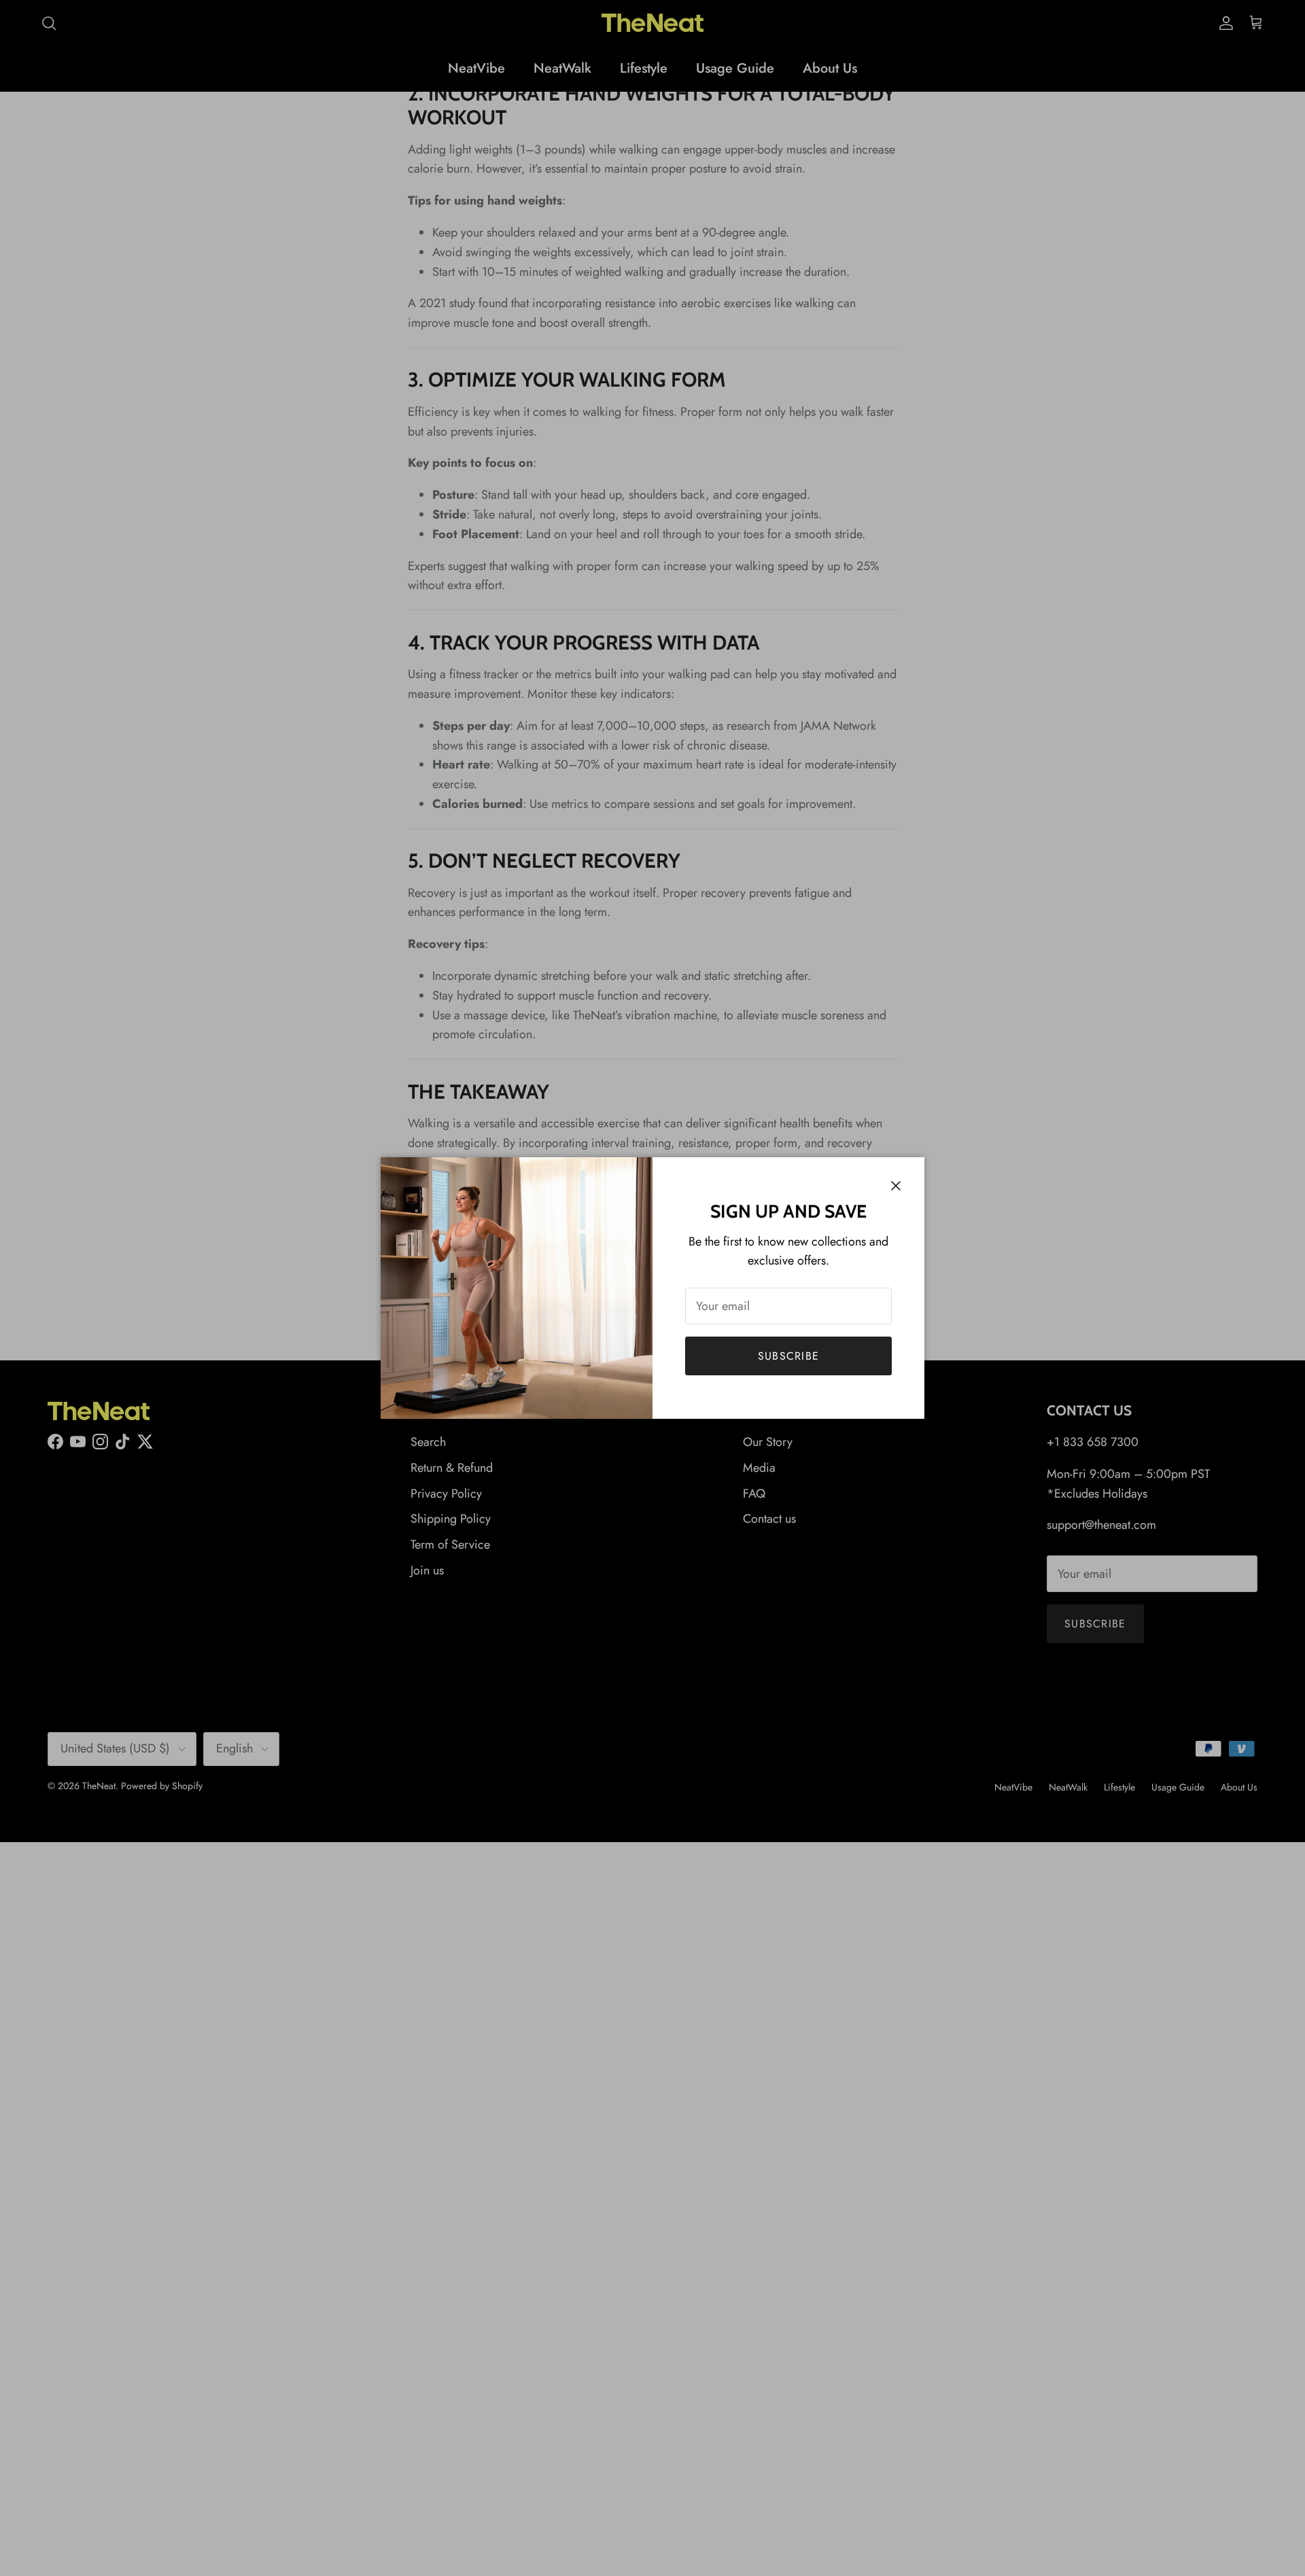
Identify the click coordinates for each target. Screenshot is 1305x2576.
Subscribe (789, 1356)
